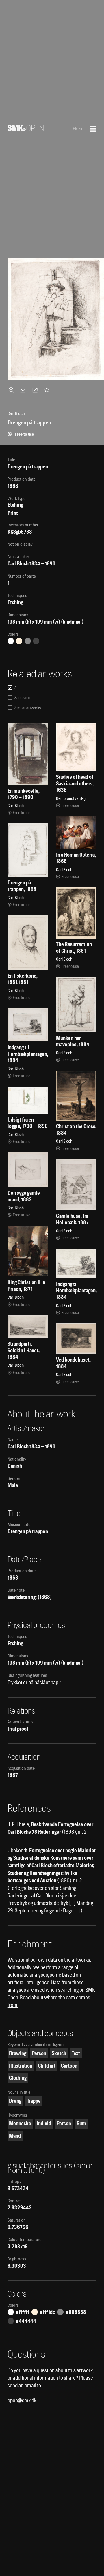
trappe (34, 2101)
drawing (18, 2053)
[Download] (24, 390)
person (39, 2053)
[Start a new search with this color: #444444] (36, 641)
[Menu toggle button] (93, 129)
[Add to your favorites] (48, 390)
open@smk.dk (22, 2400)
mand (15, 2136)
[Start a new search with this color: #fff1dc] (19, 641)
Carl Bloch (18, 564)
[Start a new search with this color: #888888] (28, 641)
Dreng (15, 2101)
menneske (20, 2123)
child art (47, 2066)
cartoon (69, 2066)
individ (44, 2123)
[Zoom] (12, 390)
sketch (59, 2053)
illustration (21, 2066)
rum (81, 2123)
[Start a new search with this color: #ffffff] (11, 641)
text (76, 2053)
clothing (18, 2078)
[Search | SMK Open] (26, 129)
